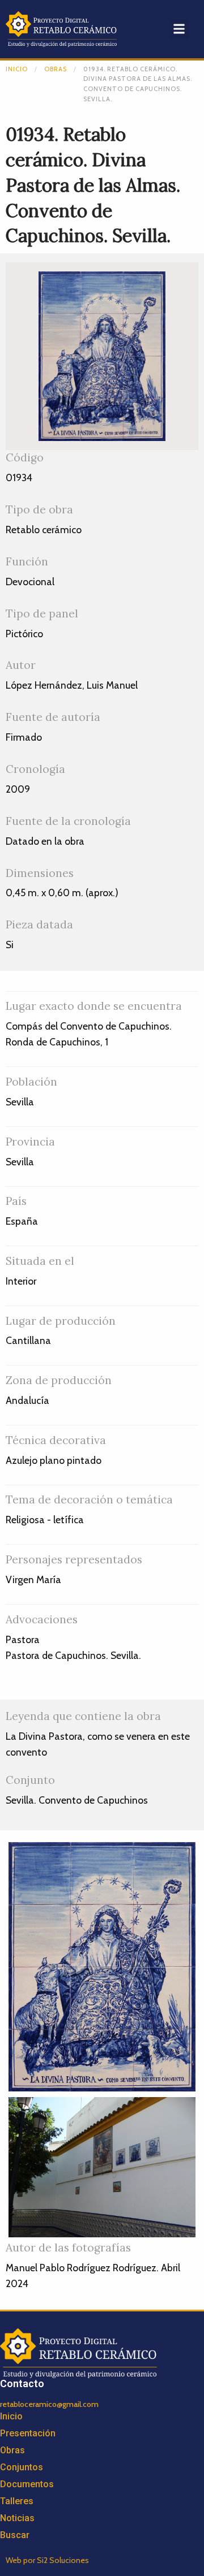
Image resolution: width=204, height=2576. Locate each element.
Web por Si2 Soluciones (47, 2560)
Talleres (17, 2501)
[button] (179, 29)
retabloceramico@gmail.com (49, 2404)
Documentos (27, 2484)
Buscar (15, 2535)
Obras (56, 69)
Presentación (28, 2433)
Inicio (17, 69)
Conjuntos (22, 2467)
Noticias (17, 2518)
